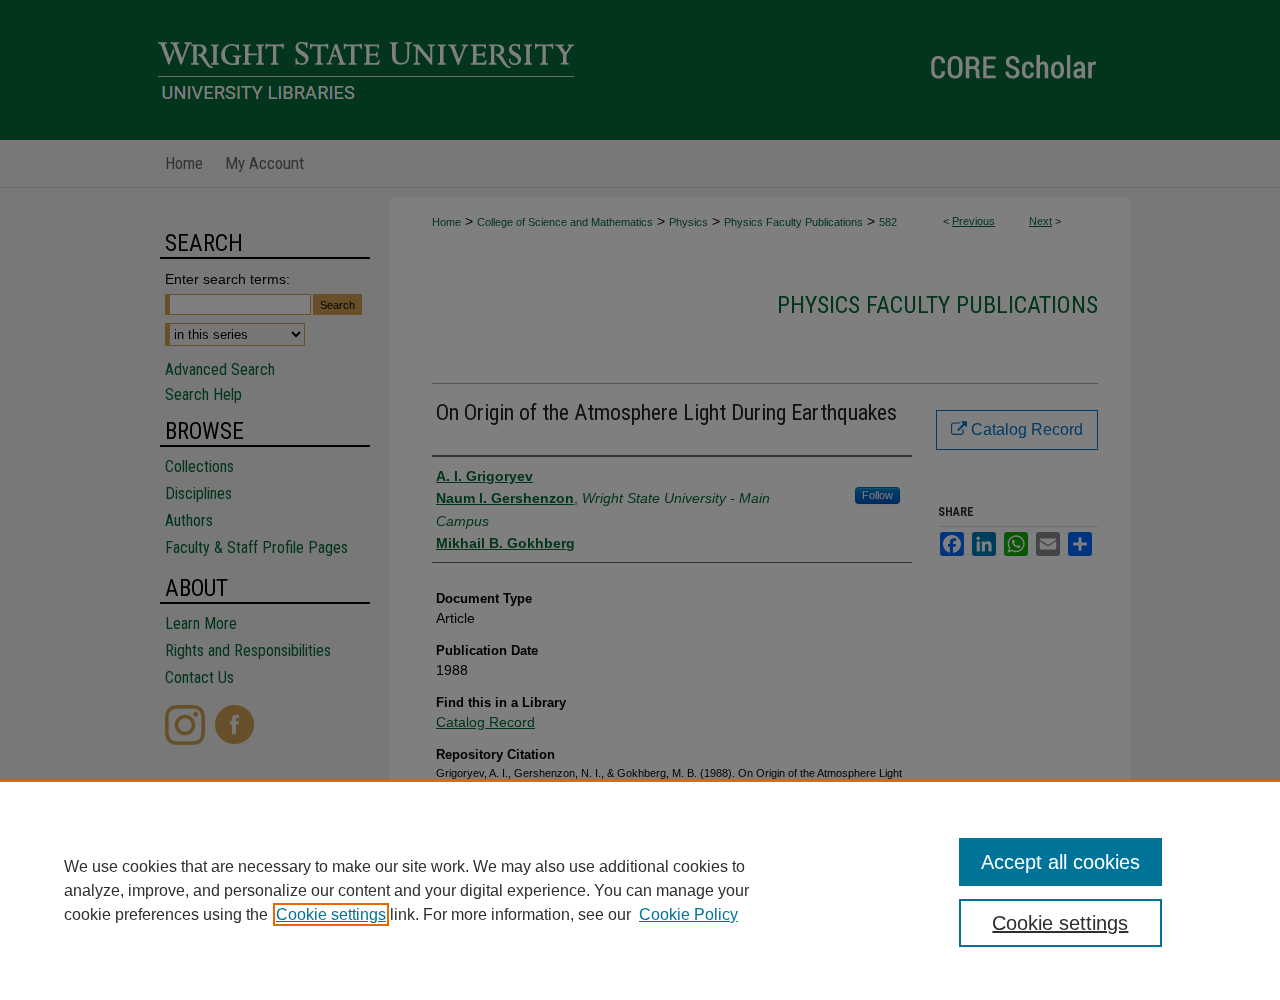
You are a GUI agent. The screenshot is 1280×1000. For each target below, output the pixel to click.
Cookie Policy (688, 914)
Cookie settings (331, 914)
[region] (640, 890)
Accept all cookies (1060, 862)
